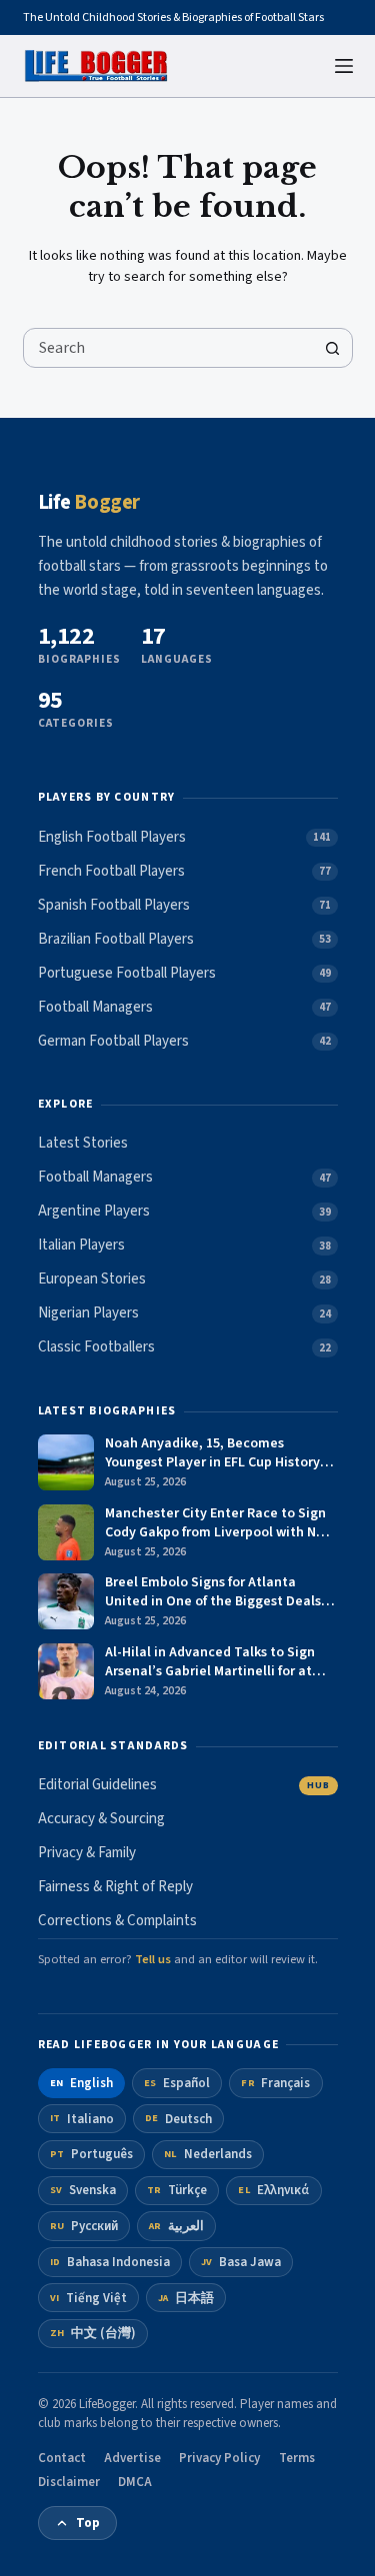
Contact (62, 2458)
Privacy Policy (219, 2458)
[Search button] (333, 348)
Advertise (132, 2458)
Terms (297, 2458)
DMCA (135, 2482)
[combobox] (169, 348)
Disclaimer (69, 2482)
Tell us (153, 1959)
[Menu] (344, 66)
